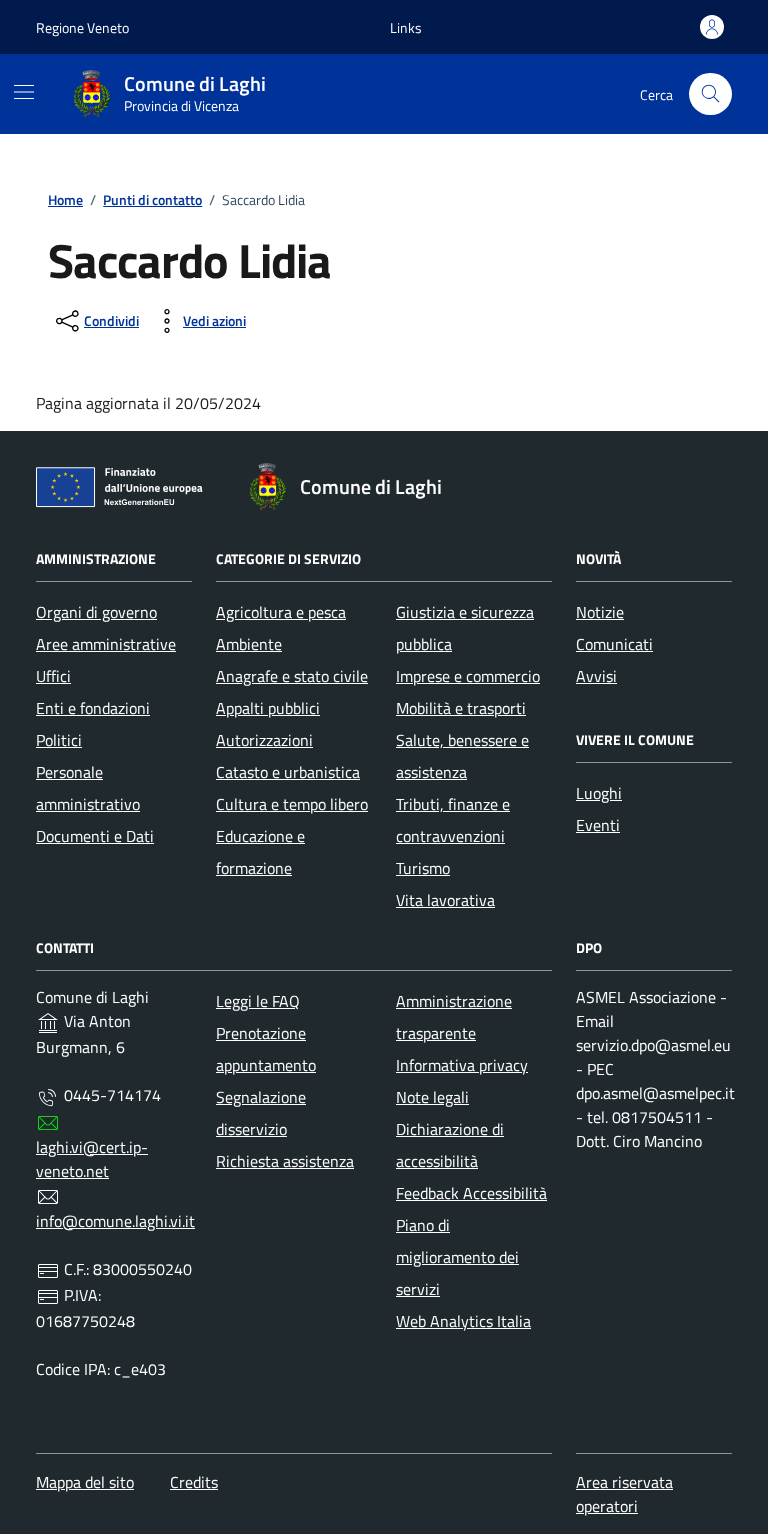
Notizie (600, 612)
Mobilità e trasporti (461, 708)
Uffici (53, 676)
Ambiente (249, 644)
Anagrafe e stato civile (292, 676)
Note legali (432, 1097)
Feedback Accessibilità (471, 1193)
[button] (406, 27)
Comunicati (614, 644)
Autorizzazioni (264, 740)
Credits (194, 1482)
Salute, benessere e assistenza (462, 756)
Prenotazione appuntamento (266, 1049)
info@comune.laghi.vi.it (115, 1221)
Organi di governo (96, 612)
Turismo (423, 868)
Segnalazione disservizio (261, 1113)
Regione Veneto (82, 27)
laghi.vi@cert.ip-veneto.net (92, 1159)
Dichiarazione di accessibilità (450, 1145)
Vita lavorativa (445, 900)
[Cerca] (710, 94)
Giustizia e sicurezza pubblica (465, 628)
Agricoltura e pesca (281, 612)
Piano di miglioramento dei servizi (457, 1257)
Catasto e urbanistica (288, 772)
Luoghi (599, 793)
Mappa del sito (85, 1482)
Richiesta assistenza (285, 1161)
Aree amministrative (106, 644)
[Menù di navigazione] (24, 92)
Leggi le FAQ (258, 1001)
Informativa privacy (462, 1065)
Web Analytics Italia (463, 1321)
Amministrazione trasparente (454, 1017)
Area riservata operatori (624, 1494)
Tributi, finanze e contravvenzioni (453, 820)
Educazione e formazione (260, 852)
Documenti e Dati (95, 836)
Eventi (598, 825)
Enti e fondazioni (93, 708)
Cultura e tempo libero (292, 804)
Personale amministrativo (88, 788)
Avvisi (596, 676)
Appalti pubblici (268, 708)
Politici (59, 740)
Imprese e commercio (468, 676)
